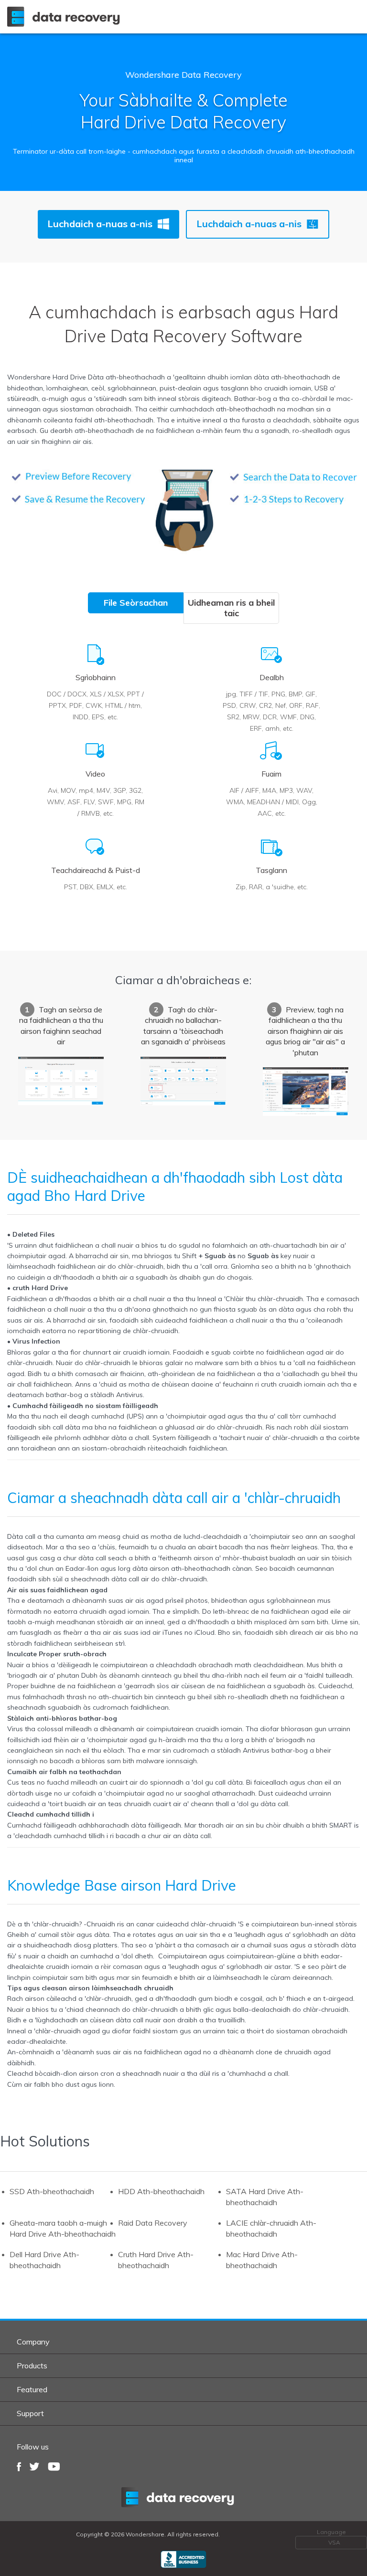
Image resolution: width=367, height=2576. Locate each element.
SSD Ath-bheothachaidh (52, 2191)
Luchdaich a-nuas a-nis (100, 224)
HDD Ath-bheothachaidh (161, 2191)
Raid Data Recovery (153, 2223)
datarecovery (183, 2497)
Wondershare (65, 17)
